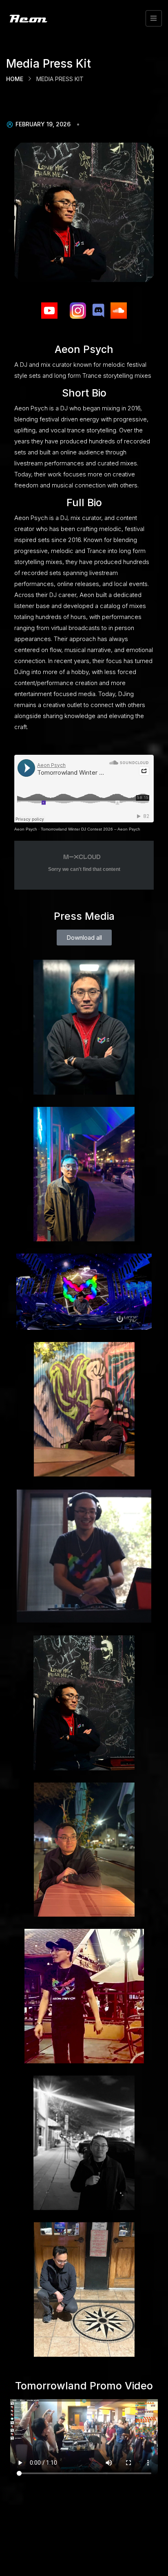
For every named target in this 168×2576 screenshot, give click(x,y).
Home (15, 79)
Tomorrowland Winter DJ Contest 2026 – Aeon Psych (91, 829)
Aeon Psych (26, 829)
